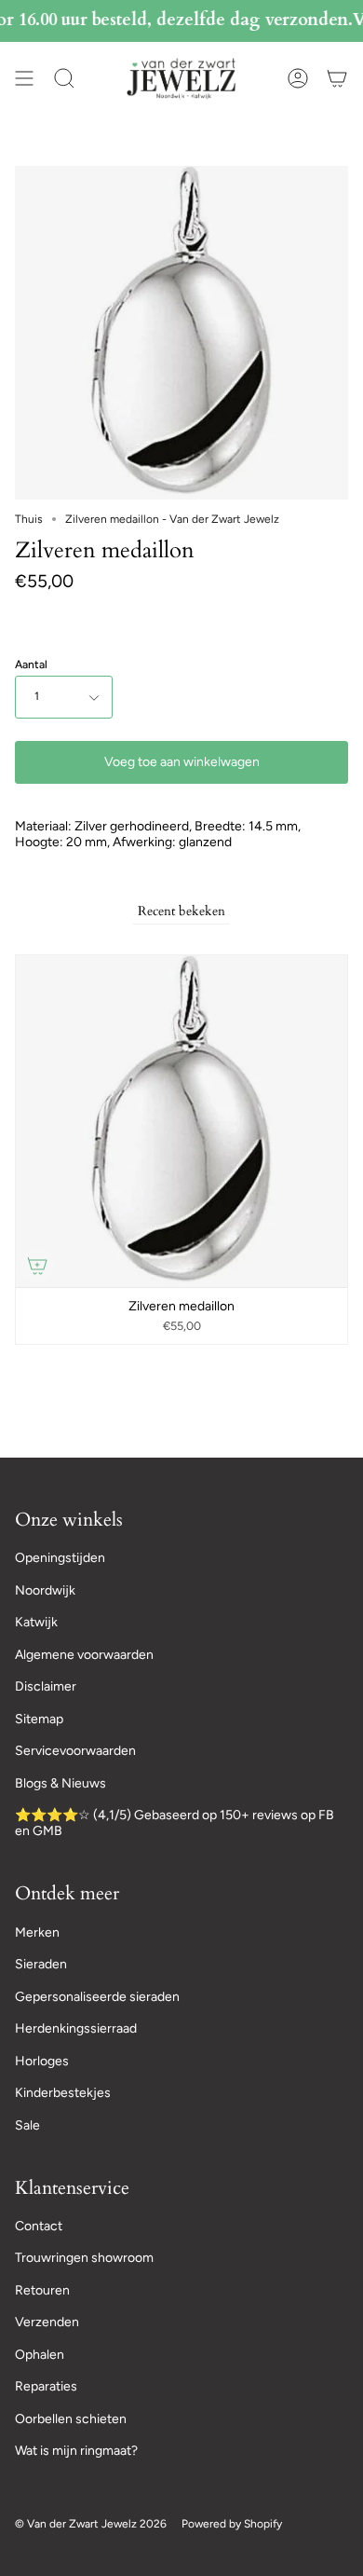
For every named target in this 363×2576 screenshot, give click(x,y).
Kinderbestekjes (63, 2093)
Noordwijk (45, 1590)
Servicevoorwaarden (75, 1751)
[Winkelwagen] (337, 78)
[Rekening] (298, 78)
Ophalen (40, 2355)
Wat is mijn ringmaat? (76, 2451)
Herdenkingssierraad (76, 2028)
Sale (27, 2125)
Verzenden (47, 2322)
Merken (37, 1932)
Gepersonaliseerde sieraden (97, 1997)
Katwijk (36, 1622)
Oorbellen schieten (71, 2419)
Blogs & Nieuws (60, 1783)
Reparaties (46, 2386)
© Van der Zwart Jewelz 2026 (91, 2524)
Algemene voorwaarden (84, 1655)
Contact (39, 2226)
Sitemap (39, 1719)
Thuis (29, 519)
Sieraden (41, 1964)
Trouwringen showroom (84, 2258)
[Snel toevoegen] (37, 1266)
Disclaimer (46, 1686)
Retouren (42, 2290)
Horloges (42, 2061)
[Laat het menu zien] (24, 78)
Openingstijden (60, 1558)
